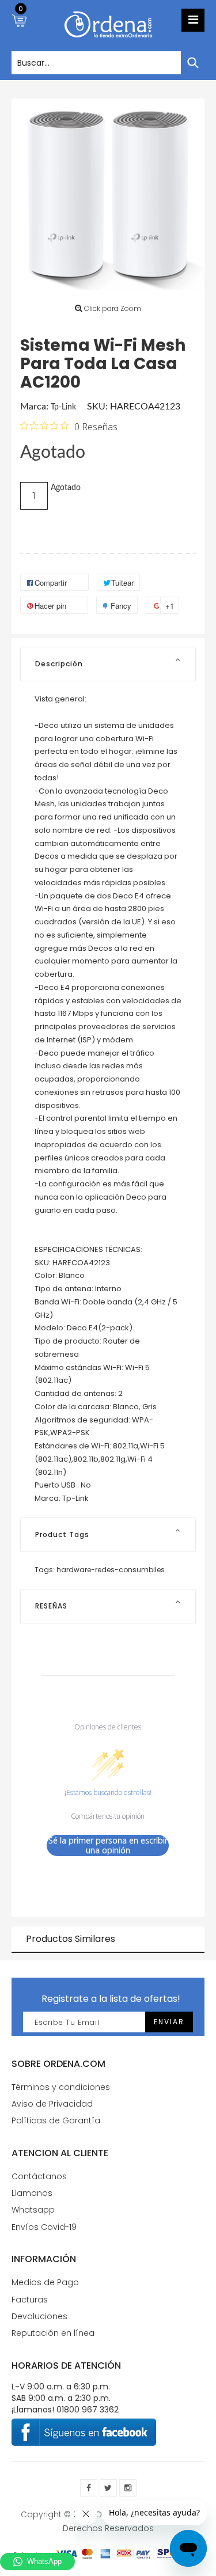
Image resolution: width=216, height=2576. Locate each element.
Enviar (169, 2022)
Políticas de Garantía (56, 2120)
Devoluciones (39, 2316)
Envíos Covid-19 (44, 2227)
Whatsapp (33, 2210)
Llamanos (32, 2193)
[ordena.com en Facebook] (89, 2488)
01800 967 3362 (88, 2410)
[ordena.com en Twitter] (108, 2488)
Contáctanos (39, 2176)
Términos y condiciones (61, 2087)
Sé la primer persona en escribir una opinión (108, 1845)
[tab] (108, 664)
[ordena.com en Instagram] (128, 2488)
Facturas (30, 2300)
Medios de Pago (45, 2282)
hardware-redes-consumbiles (111, 1570)
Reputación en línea (53, 2333)
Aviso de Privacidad (52, 2104)
